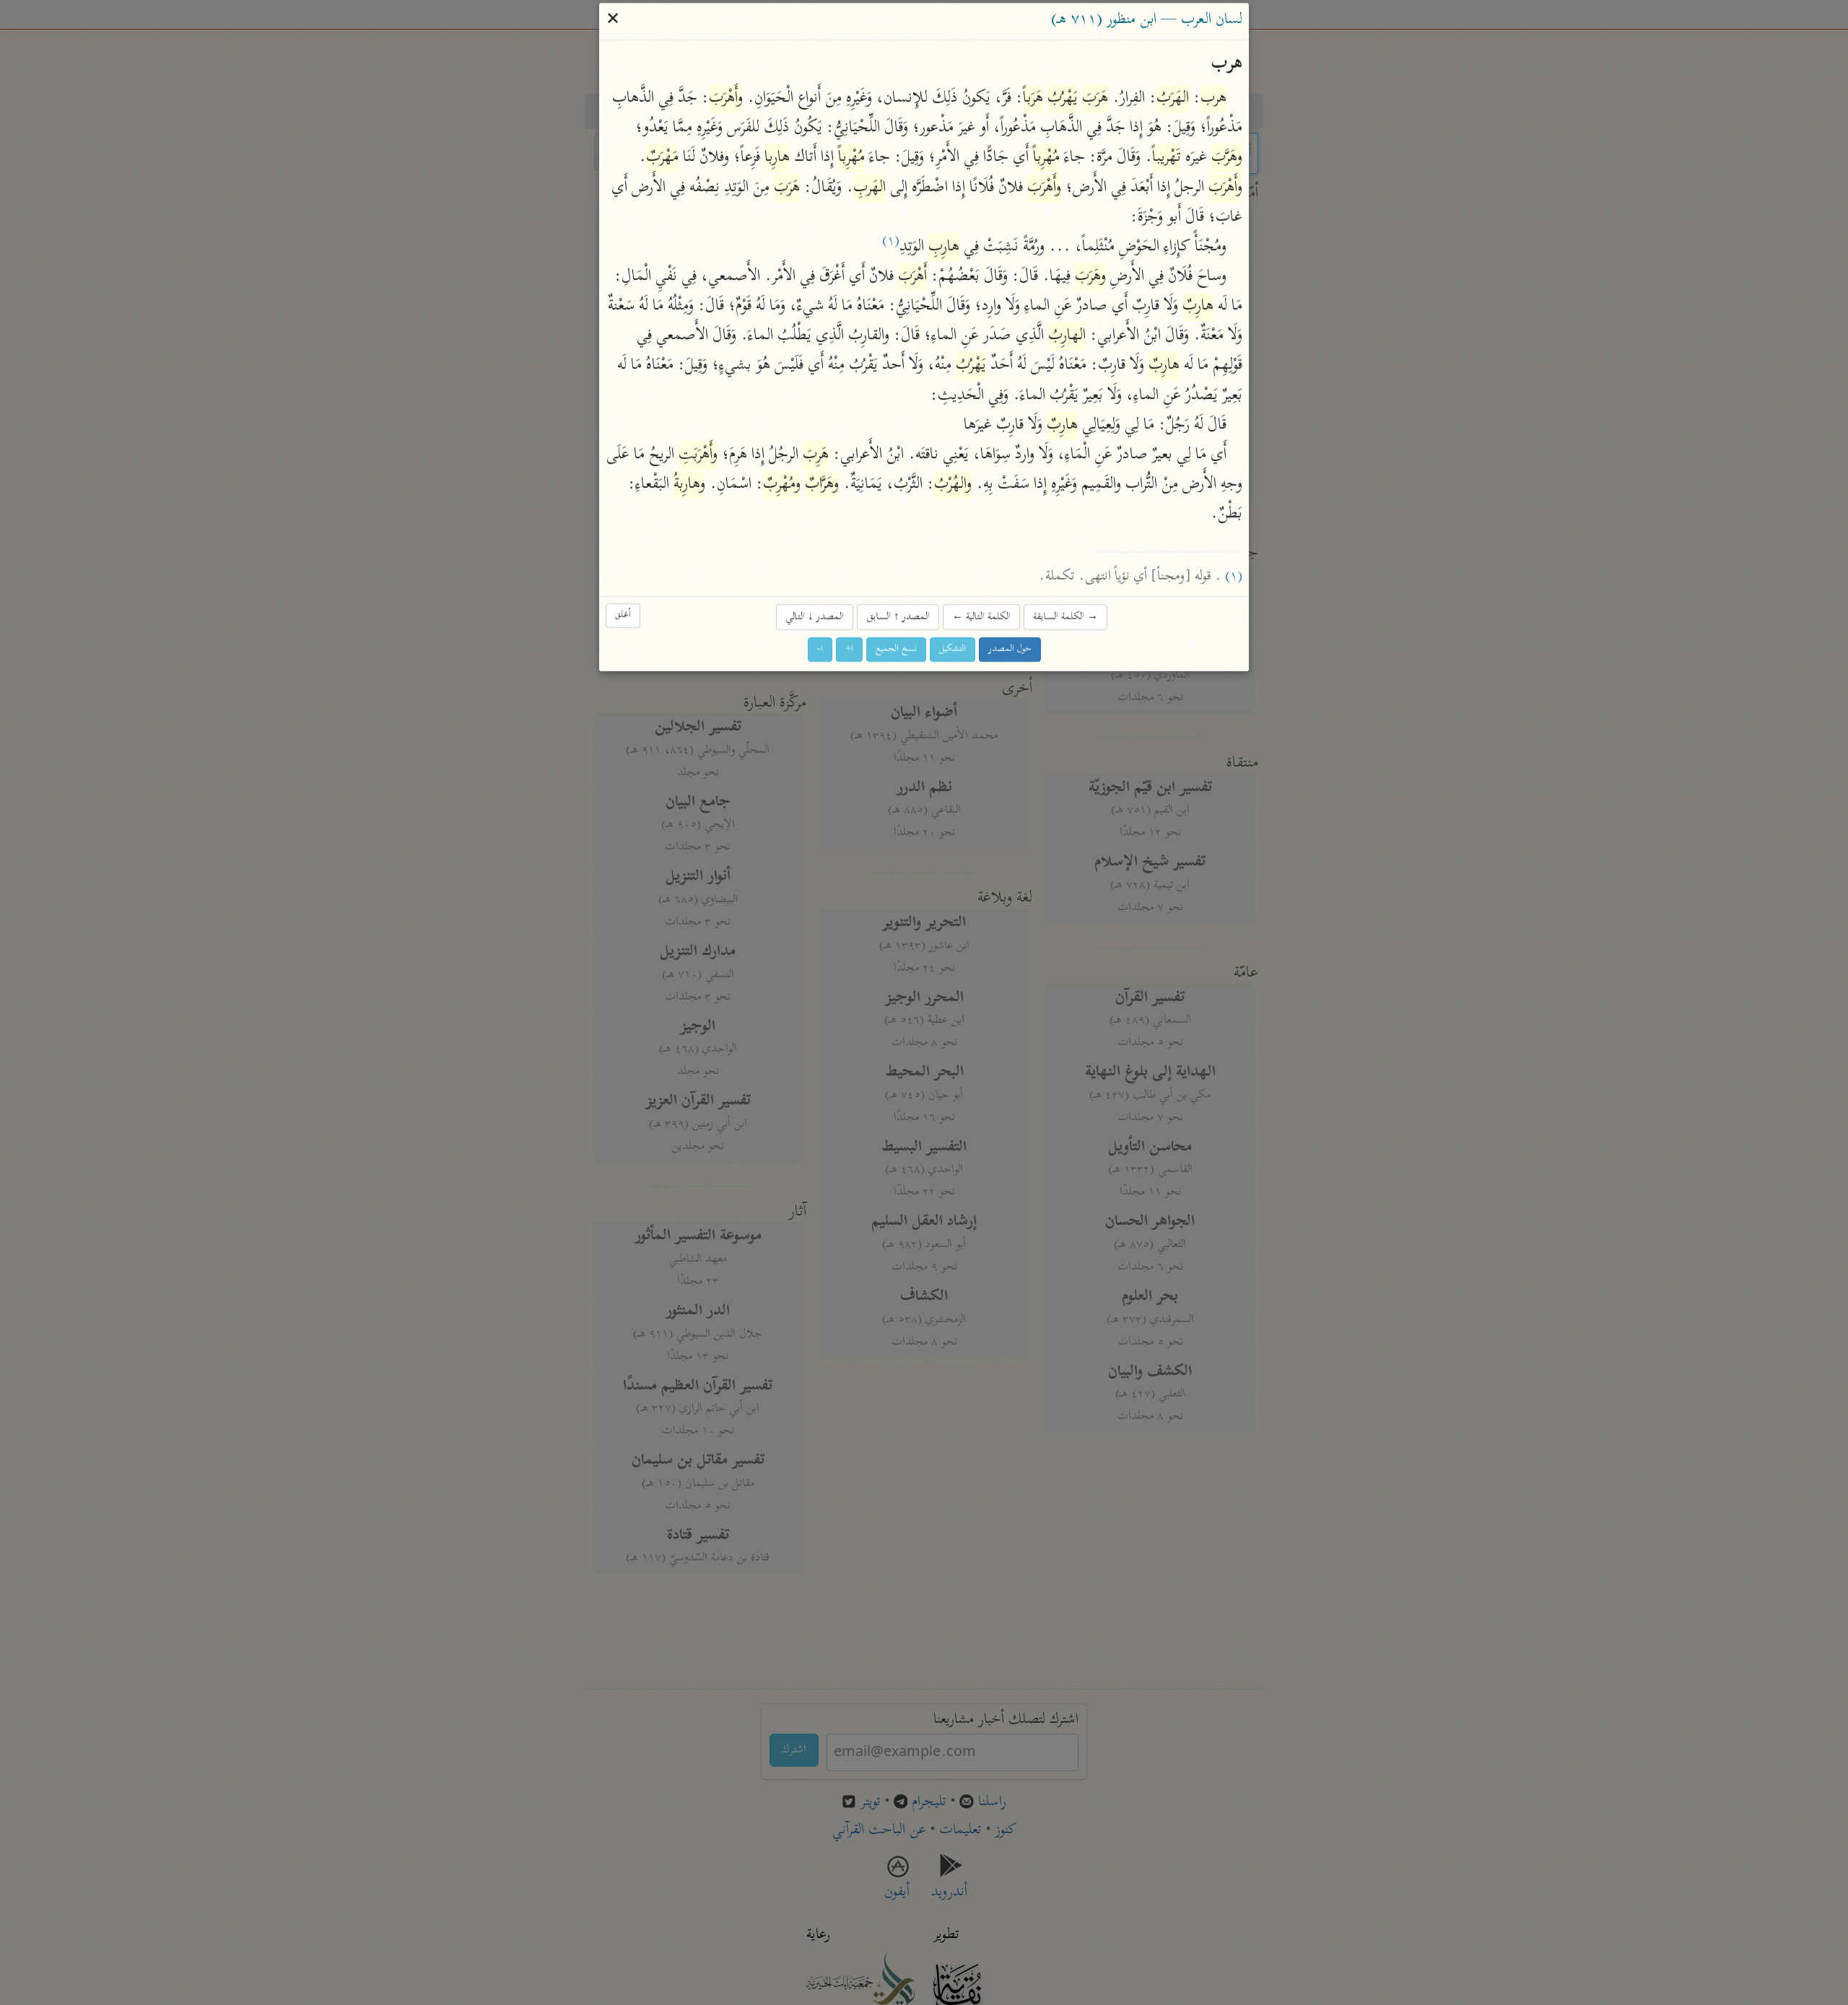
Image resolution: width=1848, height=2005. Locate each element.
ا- (820, 649)
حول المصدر (1010, 649)
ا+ (849, 649)
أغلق (623, 615)
